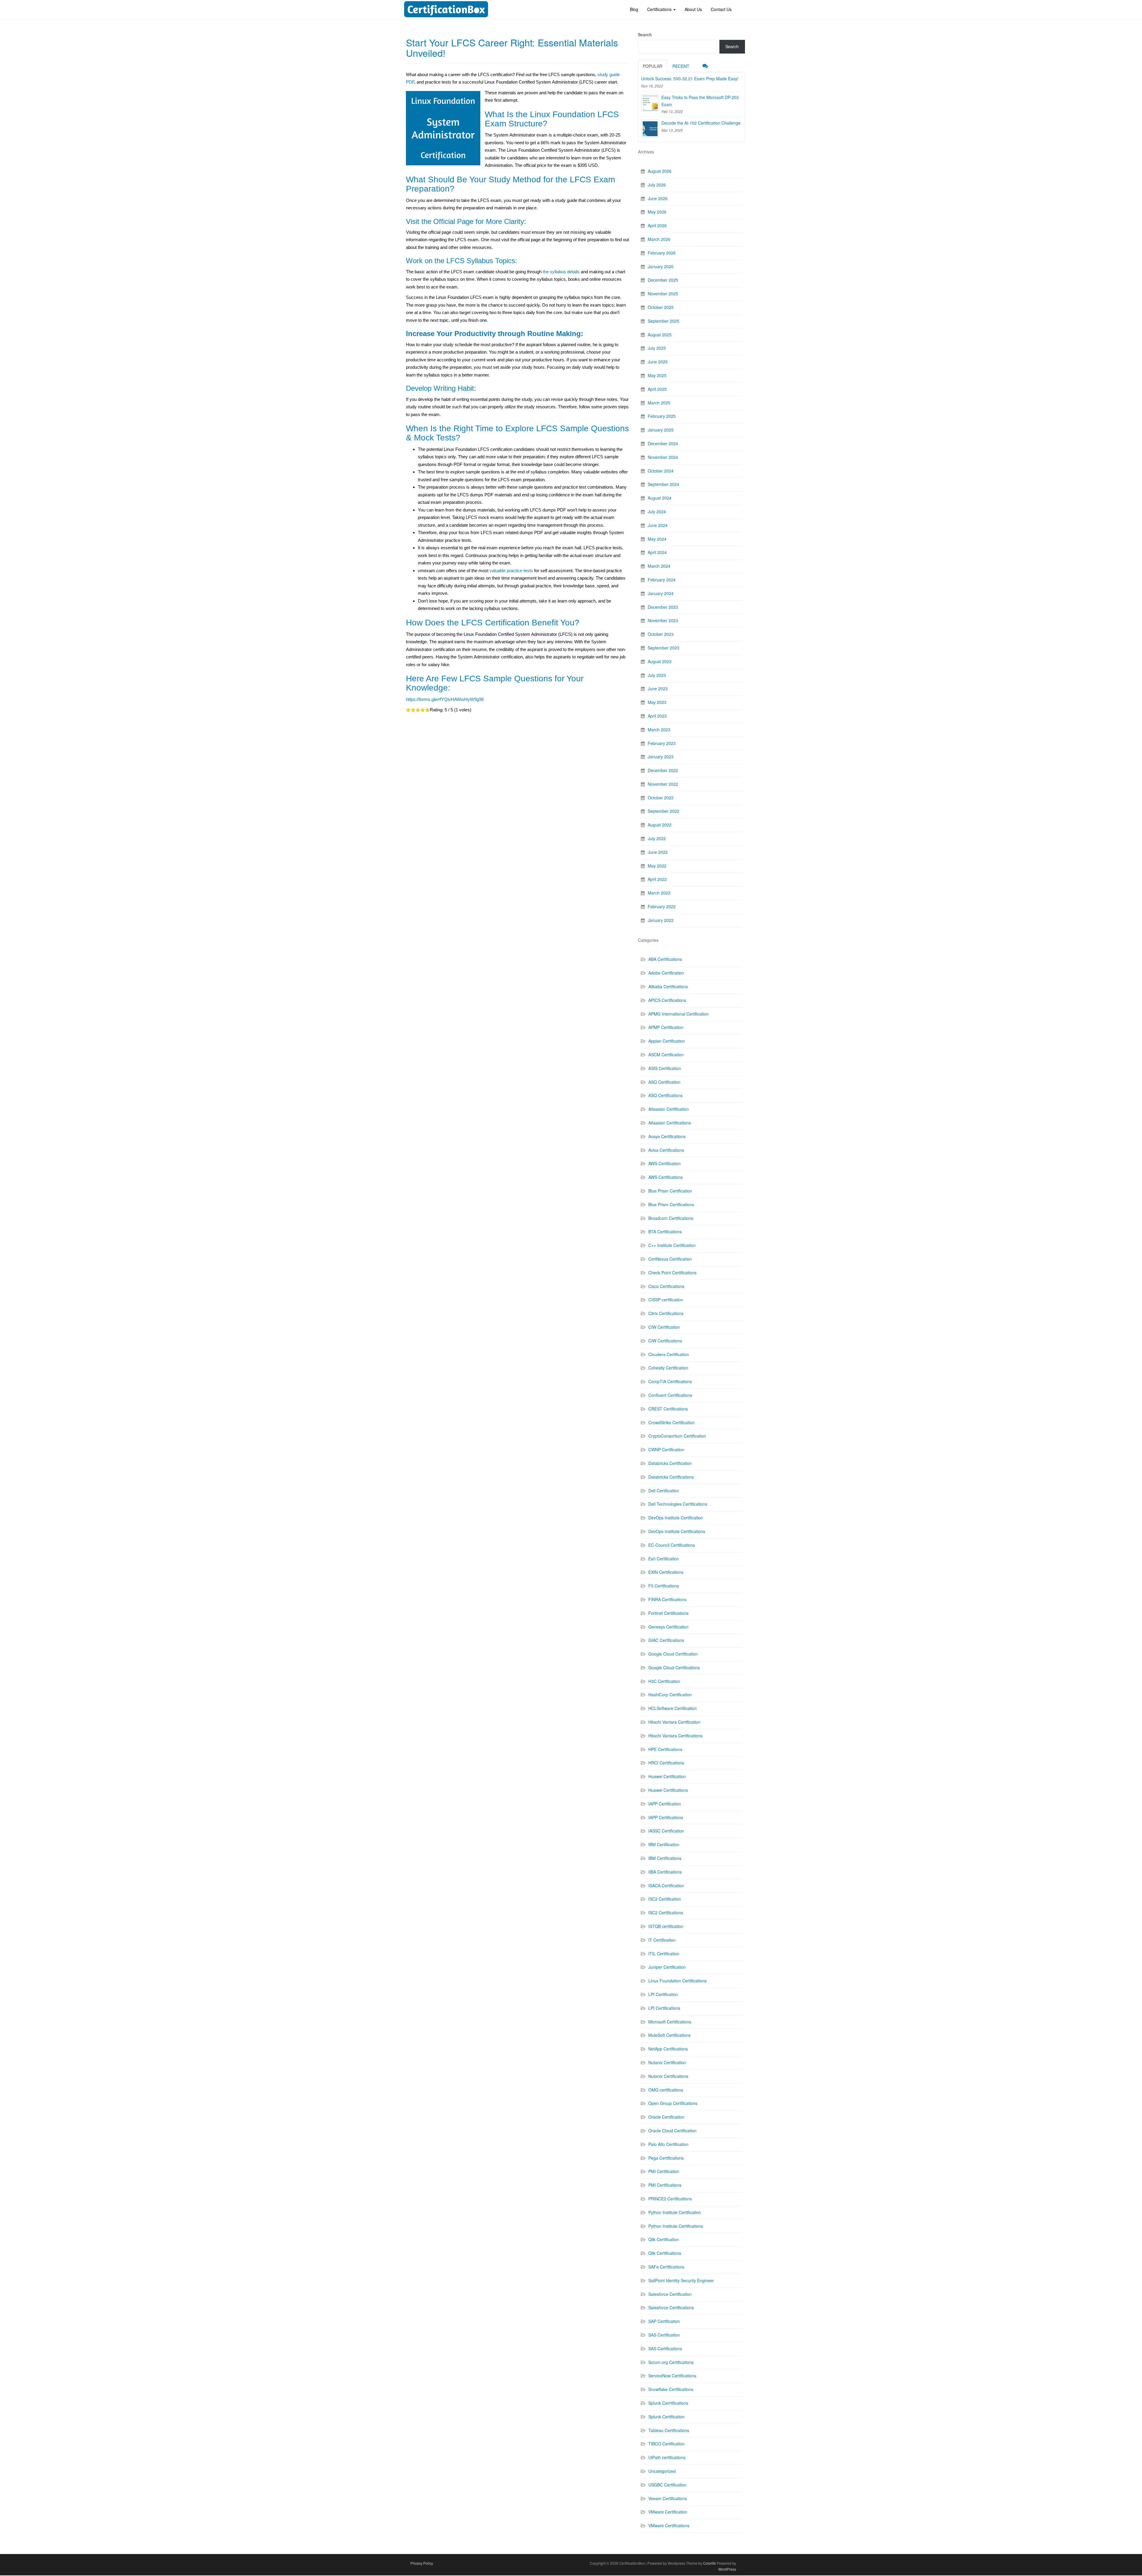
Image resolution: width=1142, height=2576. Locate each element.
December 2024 (663, 443)
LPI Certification (663, 1994)
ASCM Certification (666, 1055)
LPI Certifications (664, 2008)
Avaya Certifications (667, 1136)
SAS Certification (664, 2335)
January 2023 (661, 757)
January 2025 (661, 430)
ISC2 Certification (665, 1899)
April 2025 (657, 389)
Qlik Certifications (665, 2253)
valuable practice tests (511, 571)
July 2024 (657, 512)
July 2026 (657, 185)
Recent (681, 66)
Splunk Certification (666, 2417)
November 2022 (663, 784)
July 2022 (657, 838)
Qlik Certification (664, 2239)
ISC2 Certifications (666, 1913)
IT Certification (662, 1940)
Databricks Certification (670, 1463)
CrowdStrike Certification (672, 1422)
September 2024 (663, 484)
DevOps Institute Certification (676, 1518)
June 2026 (658, 198)
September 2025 (663, 321)
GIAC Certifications (666, 1640)
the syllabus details (561, 272)
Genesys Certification (668, 1627)
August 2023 (660, 661)
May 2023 (657, 702)
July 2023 (657, 675)
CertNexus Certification (670, 1259)
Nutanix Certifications (668, 2076)
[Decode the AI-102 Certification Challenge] (650, 128)
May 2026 (657, 212)
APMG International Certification (679, 1014)
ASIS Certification (665, 1068)
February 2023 (662, 743)
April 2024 (657, 552)
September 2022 (663, 811)
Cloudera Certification (669, 1354)
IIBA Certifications (665, 1872)
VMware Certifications (669, 2525)
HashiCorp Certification (670, 1695)
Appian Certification (667, 1041)
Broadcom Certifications (671, 1218)
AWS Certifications (666, 1177)
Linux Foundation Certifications (677, 1981)
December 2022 (663, 770)
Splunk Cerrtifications (668, 2403)
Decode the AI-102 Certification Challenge (701, 123)
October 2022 (661, 798)
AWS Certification (665, 1163)
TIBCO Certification (666, 2444)
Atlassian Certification (669, 1109)
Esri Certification (664, 1559)
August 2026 (660, 171)
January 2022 (661, 920)
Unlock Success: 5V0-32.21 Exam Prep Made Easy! (690, 79)
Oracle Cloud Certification (672, 2131)
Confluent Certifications (670, 1395)
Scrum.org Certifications (671, 2362)
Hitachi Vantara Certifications (675, 1736)
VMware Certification (668, 2512)
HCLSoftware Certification (673, 1708)
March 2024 (659, 566)
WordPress (727, 2569)
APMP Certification (666, 1027)
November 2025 (663, 294)
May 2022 (657, 866)
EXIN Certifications (666, 1572)
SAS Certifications (665, 2348)
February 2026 (662, 253)
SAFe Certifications (666, 2267)
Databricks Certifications (671, 1477)
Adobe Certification (666, 973)
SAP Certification (664, 2321)
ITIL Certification (664, 1954)
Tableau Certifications (669, 2430)
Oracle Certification (666, 2117)
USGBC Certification (667, 2485)
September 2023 (663, 648)
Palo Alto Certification (668, 2144)
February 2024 (662, 580)
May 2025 (657, 375)
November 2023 (663, 620)
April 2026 (657, 225)
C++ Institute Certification (672, 1245)
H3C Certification (664, 1681)
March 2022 (659, 893)
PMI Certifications (665, 2185)
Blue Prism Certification (670, 1191)
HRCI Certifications (666, 1763)
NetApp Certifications (668, 2049)
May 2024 (657, 539)
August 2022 (660, 825)
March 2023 (659, 729)
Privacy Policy (422, 2563)
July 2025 (657, 348)
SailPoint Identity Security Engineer (681, 2280)
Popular (652, 66)
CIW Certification (664, 1327)
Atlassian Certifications (670, 1123)
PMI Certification (664, 2171)
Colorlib (709, 2563)
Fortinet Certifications (668, 1613)
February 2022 (662, 906)
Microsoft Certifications (670, 2022)
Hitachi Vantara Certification (674, 1722)
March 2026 (659, 239)
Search (645, 34)
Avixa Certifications (666, 1150)
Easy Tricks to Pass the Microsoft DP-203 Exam (700, 101)
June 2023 (658, 688)
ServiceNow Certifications (672, 2376)
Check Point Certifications (672, 1273)
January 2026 (661, 266)
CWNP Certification (666, 1449)
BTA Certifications (665, 1231)
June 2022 (658, 852)
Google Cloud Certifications (674, 1667)
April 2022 (657, 879)
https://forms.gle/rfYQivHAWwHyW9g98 (445, 699)
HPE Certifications (665, 1749)
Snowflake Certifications (671, 2389)
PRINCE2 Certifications (670, 2199)
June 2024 (658, 525)
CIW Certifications (665, 1341)
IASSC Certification (666, 1831)
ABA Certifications (665, 959)
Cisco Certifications (666, 1286)
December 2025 (663, 280)
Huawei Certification (667, 1776)
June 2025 (658, 362)
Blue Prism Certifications (671, 1204)
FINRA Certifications (667, 1599)
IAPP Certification (665, 1804)
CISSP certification (666, 1300)
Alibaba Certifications (668, 986)
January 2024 (661, 593)
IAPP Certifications (666, 1817)
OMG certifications (666, 2090)
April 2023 (657, 716)
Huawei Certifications (668, 1790)
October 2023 (661, 634)
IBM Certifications (665, 1858)
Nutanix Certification (667, 2062)
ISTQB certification (666, 1926)
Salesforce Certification (670, 2294)
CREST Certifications (668, 1409)
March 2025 (659, 403)
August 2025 (660, 335)
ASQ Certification (664, 1082)
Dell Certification (664, 1491)
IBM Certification (664, 1844)
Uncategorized (662, 2471)
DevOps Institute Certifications (677, 1531)
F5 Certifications (664, 1586)
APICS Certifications (667, 1000)
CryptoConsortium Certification (677, 1436)
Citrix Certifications (666, 1313)
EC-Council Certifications (672, 1545)
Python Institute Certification (675, 2212)
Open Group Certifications (673, 2103)
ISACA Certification (666, 1885)
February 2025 (662, 416)
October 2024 (661, 471)
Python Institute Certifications (676, 2226)
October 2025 (661, 307)
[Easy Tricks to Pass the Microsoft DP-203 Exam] (650, 103)
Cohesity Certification (668, 1368)
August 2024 (660, 498)
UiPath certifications (667, 2457)
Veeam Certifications (668, 2498)
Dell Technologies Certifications (678, 1504)
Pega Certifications (666, 2158)
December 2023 (663, 607)
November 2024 (663, 457)
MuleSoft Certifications (669, 2035)
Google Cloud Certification (673, 1654)
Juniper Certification (667, 1967)
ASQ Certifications (665, 1095)
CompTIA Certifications (670, 1381)
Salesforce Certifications (671, 2307)
